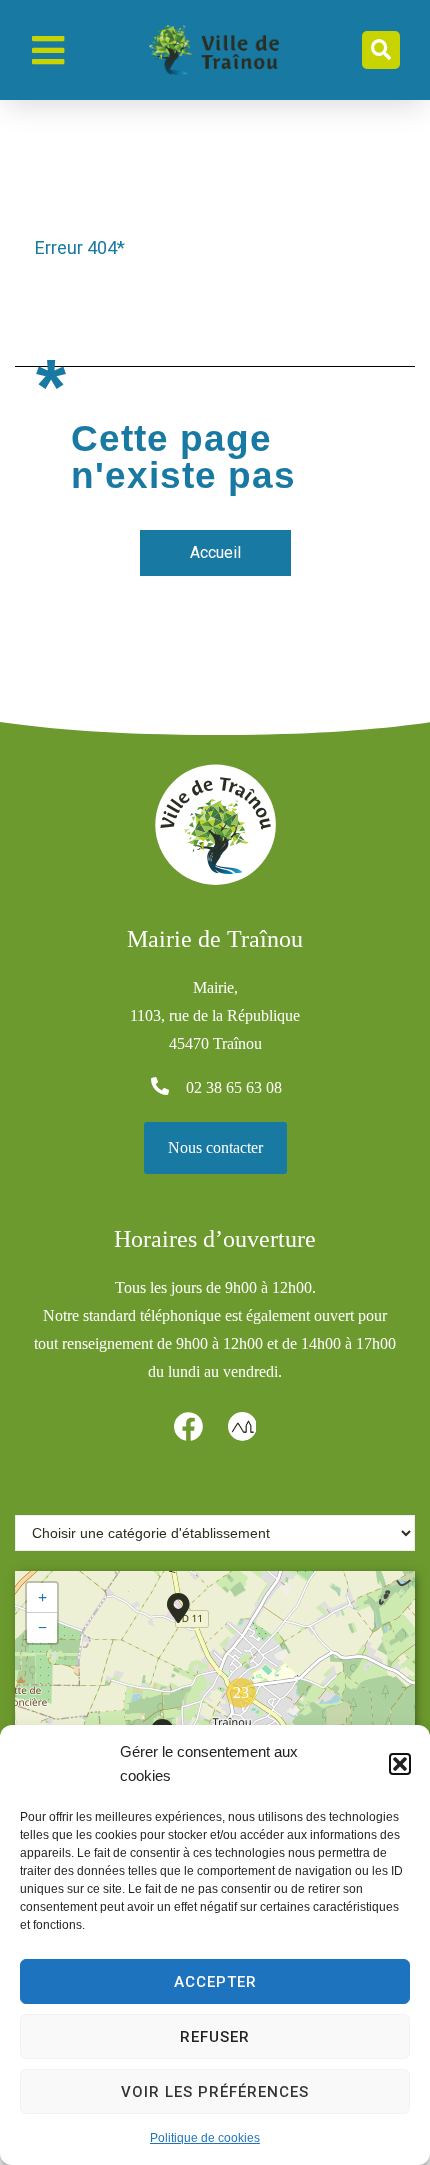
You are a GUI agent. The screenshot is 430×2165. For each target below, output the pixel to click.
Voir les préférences (215, 2092)
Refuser (215, 2037)
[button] (400, 1764)
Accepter (215, 1982)
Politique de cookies (205, 2138)
